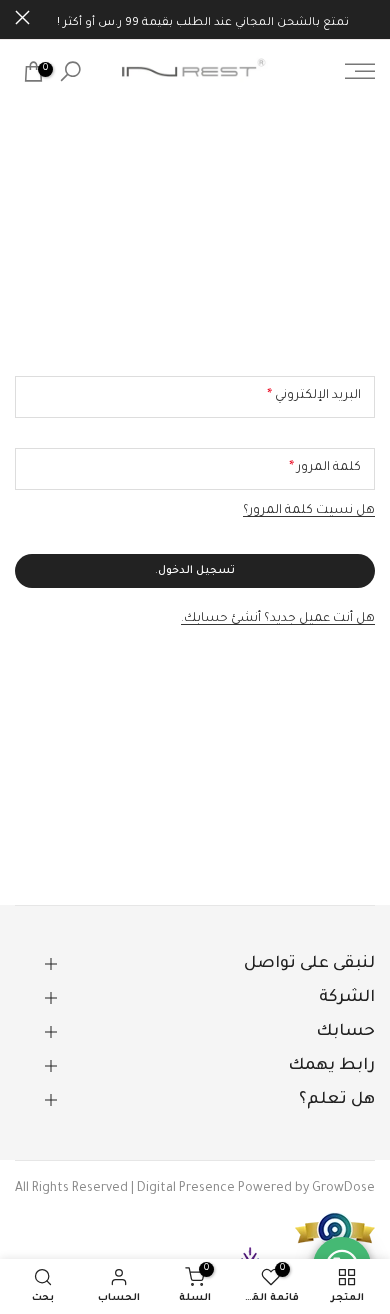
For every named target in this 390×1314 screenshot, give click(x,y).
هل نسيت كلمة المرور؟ (309, 511)
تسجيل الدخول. (195, 571)
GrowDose (343, 1189)
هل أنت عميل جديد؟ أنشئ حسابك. (278, 619)
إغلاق (22, 17)
